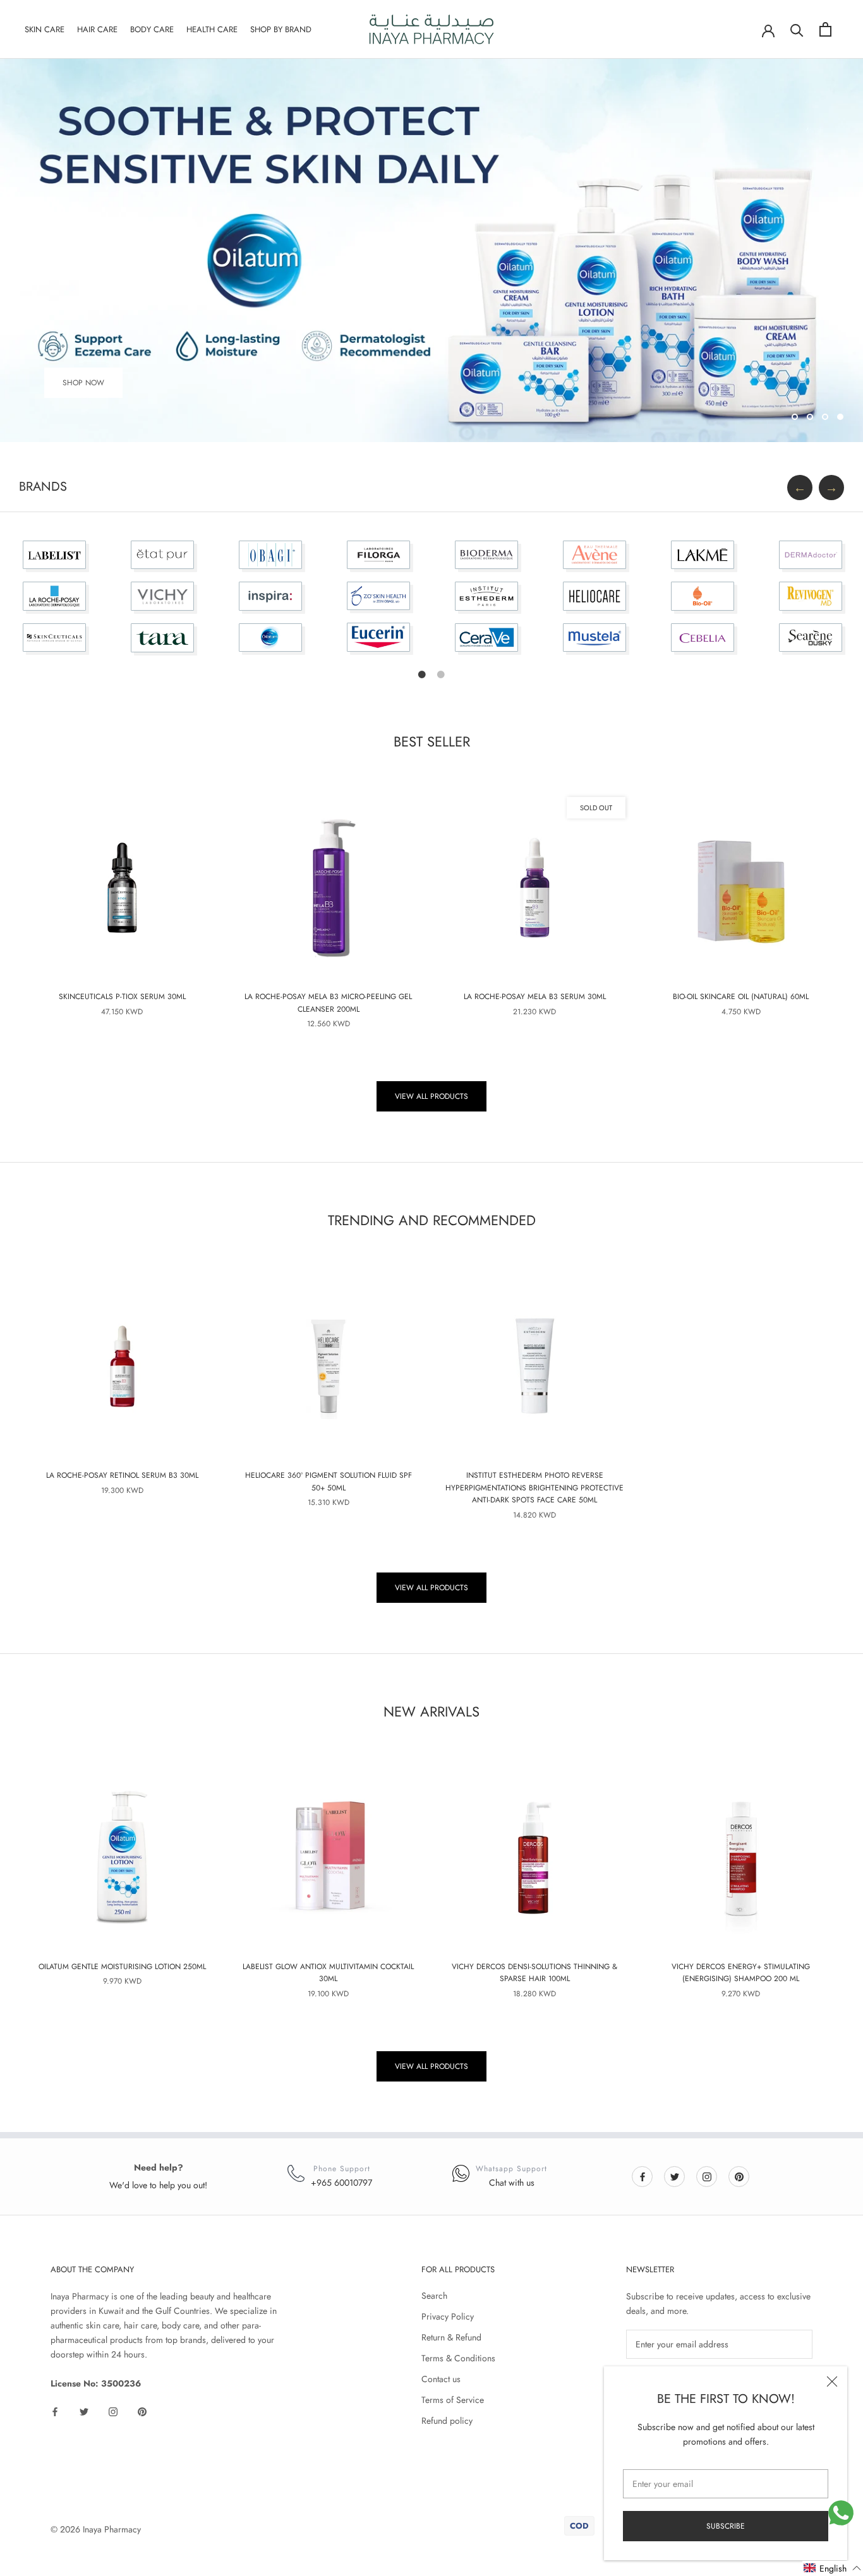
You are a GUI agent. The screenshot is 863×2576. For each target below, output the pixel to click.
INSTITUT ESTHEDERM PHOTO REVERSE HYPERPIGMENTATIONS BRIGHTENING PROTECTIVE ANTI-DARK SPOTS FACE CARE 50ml (534, 1488)
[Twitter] (675, 2176)
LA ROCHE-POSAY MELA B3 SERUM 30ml (535, 997)
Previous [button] (800, 488)
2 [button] (441, 674)
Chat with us (512, 2183)
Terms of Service (453, 2400)
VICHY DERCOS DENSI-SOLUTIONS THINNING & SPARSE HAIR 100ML (534, 1973)
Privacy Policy (448, 2316)
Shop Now (83, 383)
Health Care (212, 29)
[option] (54, 603)
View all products (431, 1096)
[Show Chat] (841, 2513)
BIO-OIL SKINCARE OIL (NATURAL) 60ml (741, 997)
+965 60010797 (341, 2183)
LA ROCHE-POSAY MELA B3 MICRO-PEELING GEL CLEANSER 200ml (328, 1003)
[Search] (797, 29)
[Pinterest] (739, 2176)
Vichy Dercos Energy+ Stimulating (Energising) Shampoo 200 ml (741, 1973)
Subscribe (726, 2526)
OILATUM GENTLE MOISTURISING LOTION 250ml (122, 1967)
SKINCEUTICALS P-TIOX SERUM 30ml (122, 997)
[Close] (832, 2381)
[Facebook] (643, 2176)
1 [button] (422, 674)
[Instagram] (707, 2176)
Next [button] (831, 488)
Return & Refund (451, 2337)
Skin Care (45, 29)
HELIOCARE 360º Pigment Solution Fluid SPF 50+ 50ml (329, 1482)
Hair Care (97, 29)
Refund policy (447, 2421)
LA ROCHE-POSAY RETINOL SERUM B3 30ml (122, 1475)
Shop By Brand (281, 29)
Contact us (441, 2379)
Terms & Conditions (458, 2358)
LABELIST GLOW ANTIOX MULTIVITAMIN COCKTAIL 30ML (328, 1973)
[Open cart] (825, 29)
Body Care (152, 29)
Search (434, 2296)
